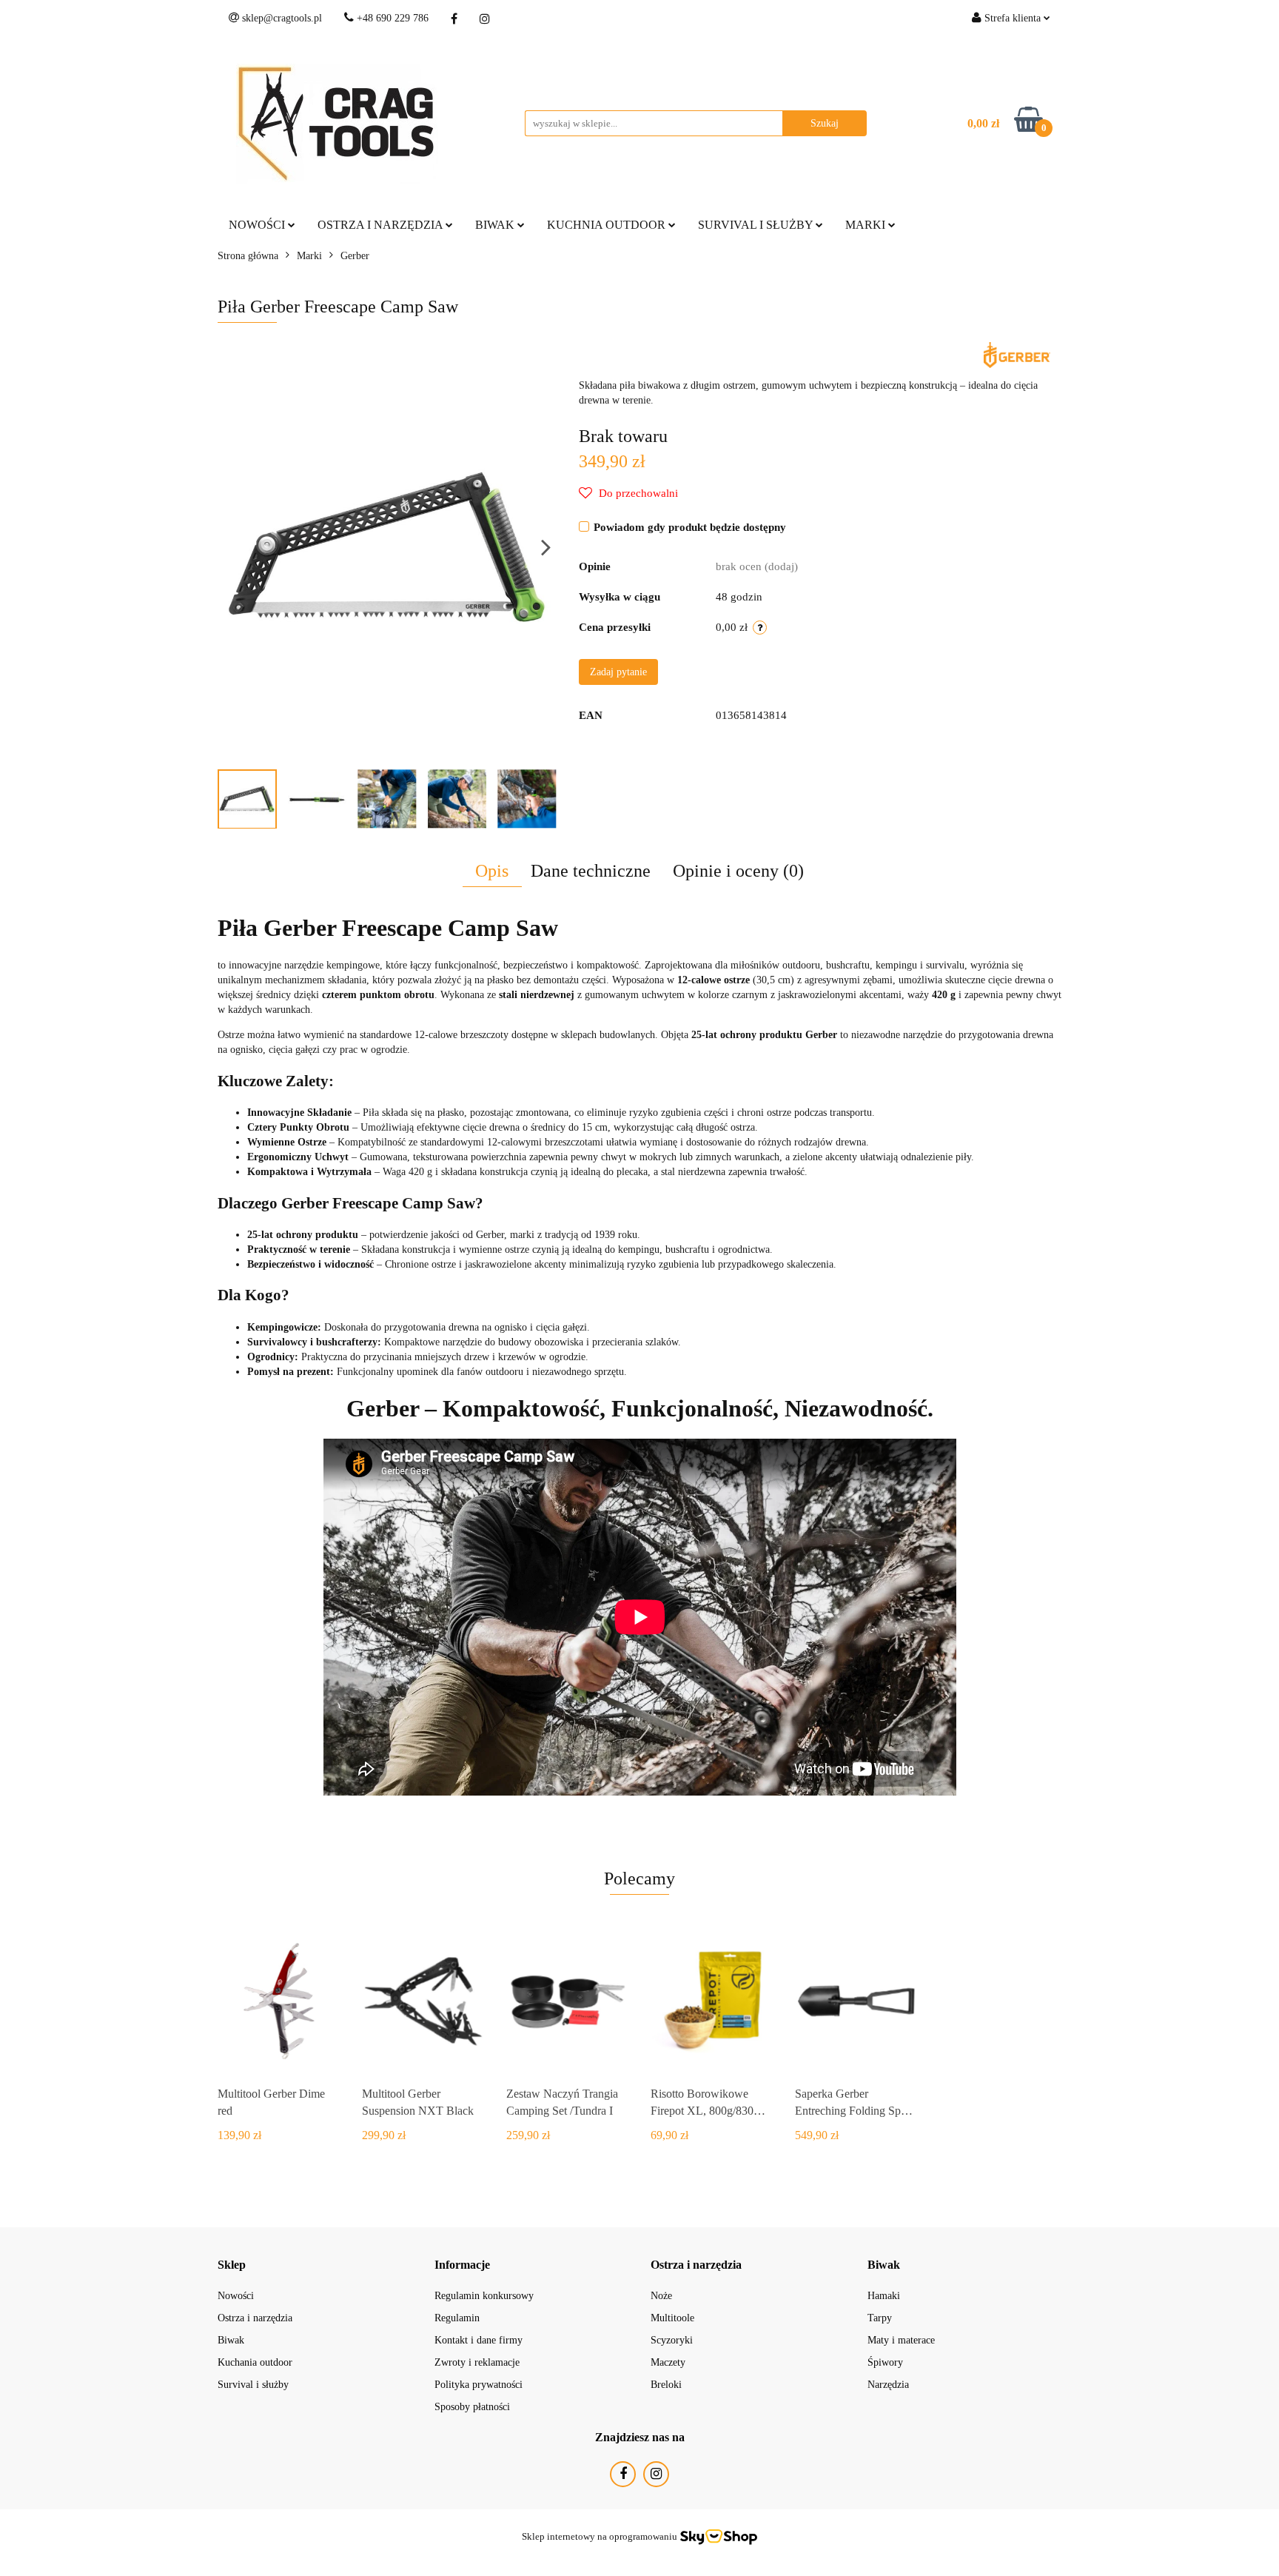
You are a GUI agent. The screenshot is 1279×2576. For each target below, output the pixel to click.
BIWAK (496, 225)
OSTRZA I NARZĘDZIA (382, 225)
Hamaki (884, 2296)
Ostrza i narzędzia (255, 2318)
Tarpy (880, 2318)
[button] (232, 2265)
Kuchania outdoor (255, 2362)
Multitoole (672, 2318)
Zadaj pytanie (618, 672)
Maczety (668, 2362)
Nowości (236, 2296)
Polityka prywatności (479, 2385)
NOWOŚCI (258, 225)
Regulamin (457, 2318)
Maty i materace (901, 2340)
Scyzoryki (672, 2340)
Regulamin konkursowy (484, 2296)
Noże (661, 2296)
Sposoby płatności (472, 2407)
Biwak (231, 2340)
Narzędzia (888, 2385)
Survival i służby (253, 2385)
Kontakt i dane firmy (479, 2340)
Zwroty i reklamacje (477, 2362)
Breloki (666, 2385)
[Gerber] (1017, 354)
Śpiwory (885, 2362)
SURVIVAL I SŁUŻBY (757, 225)
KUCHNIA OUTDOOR (608, 225)
